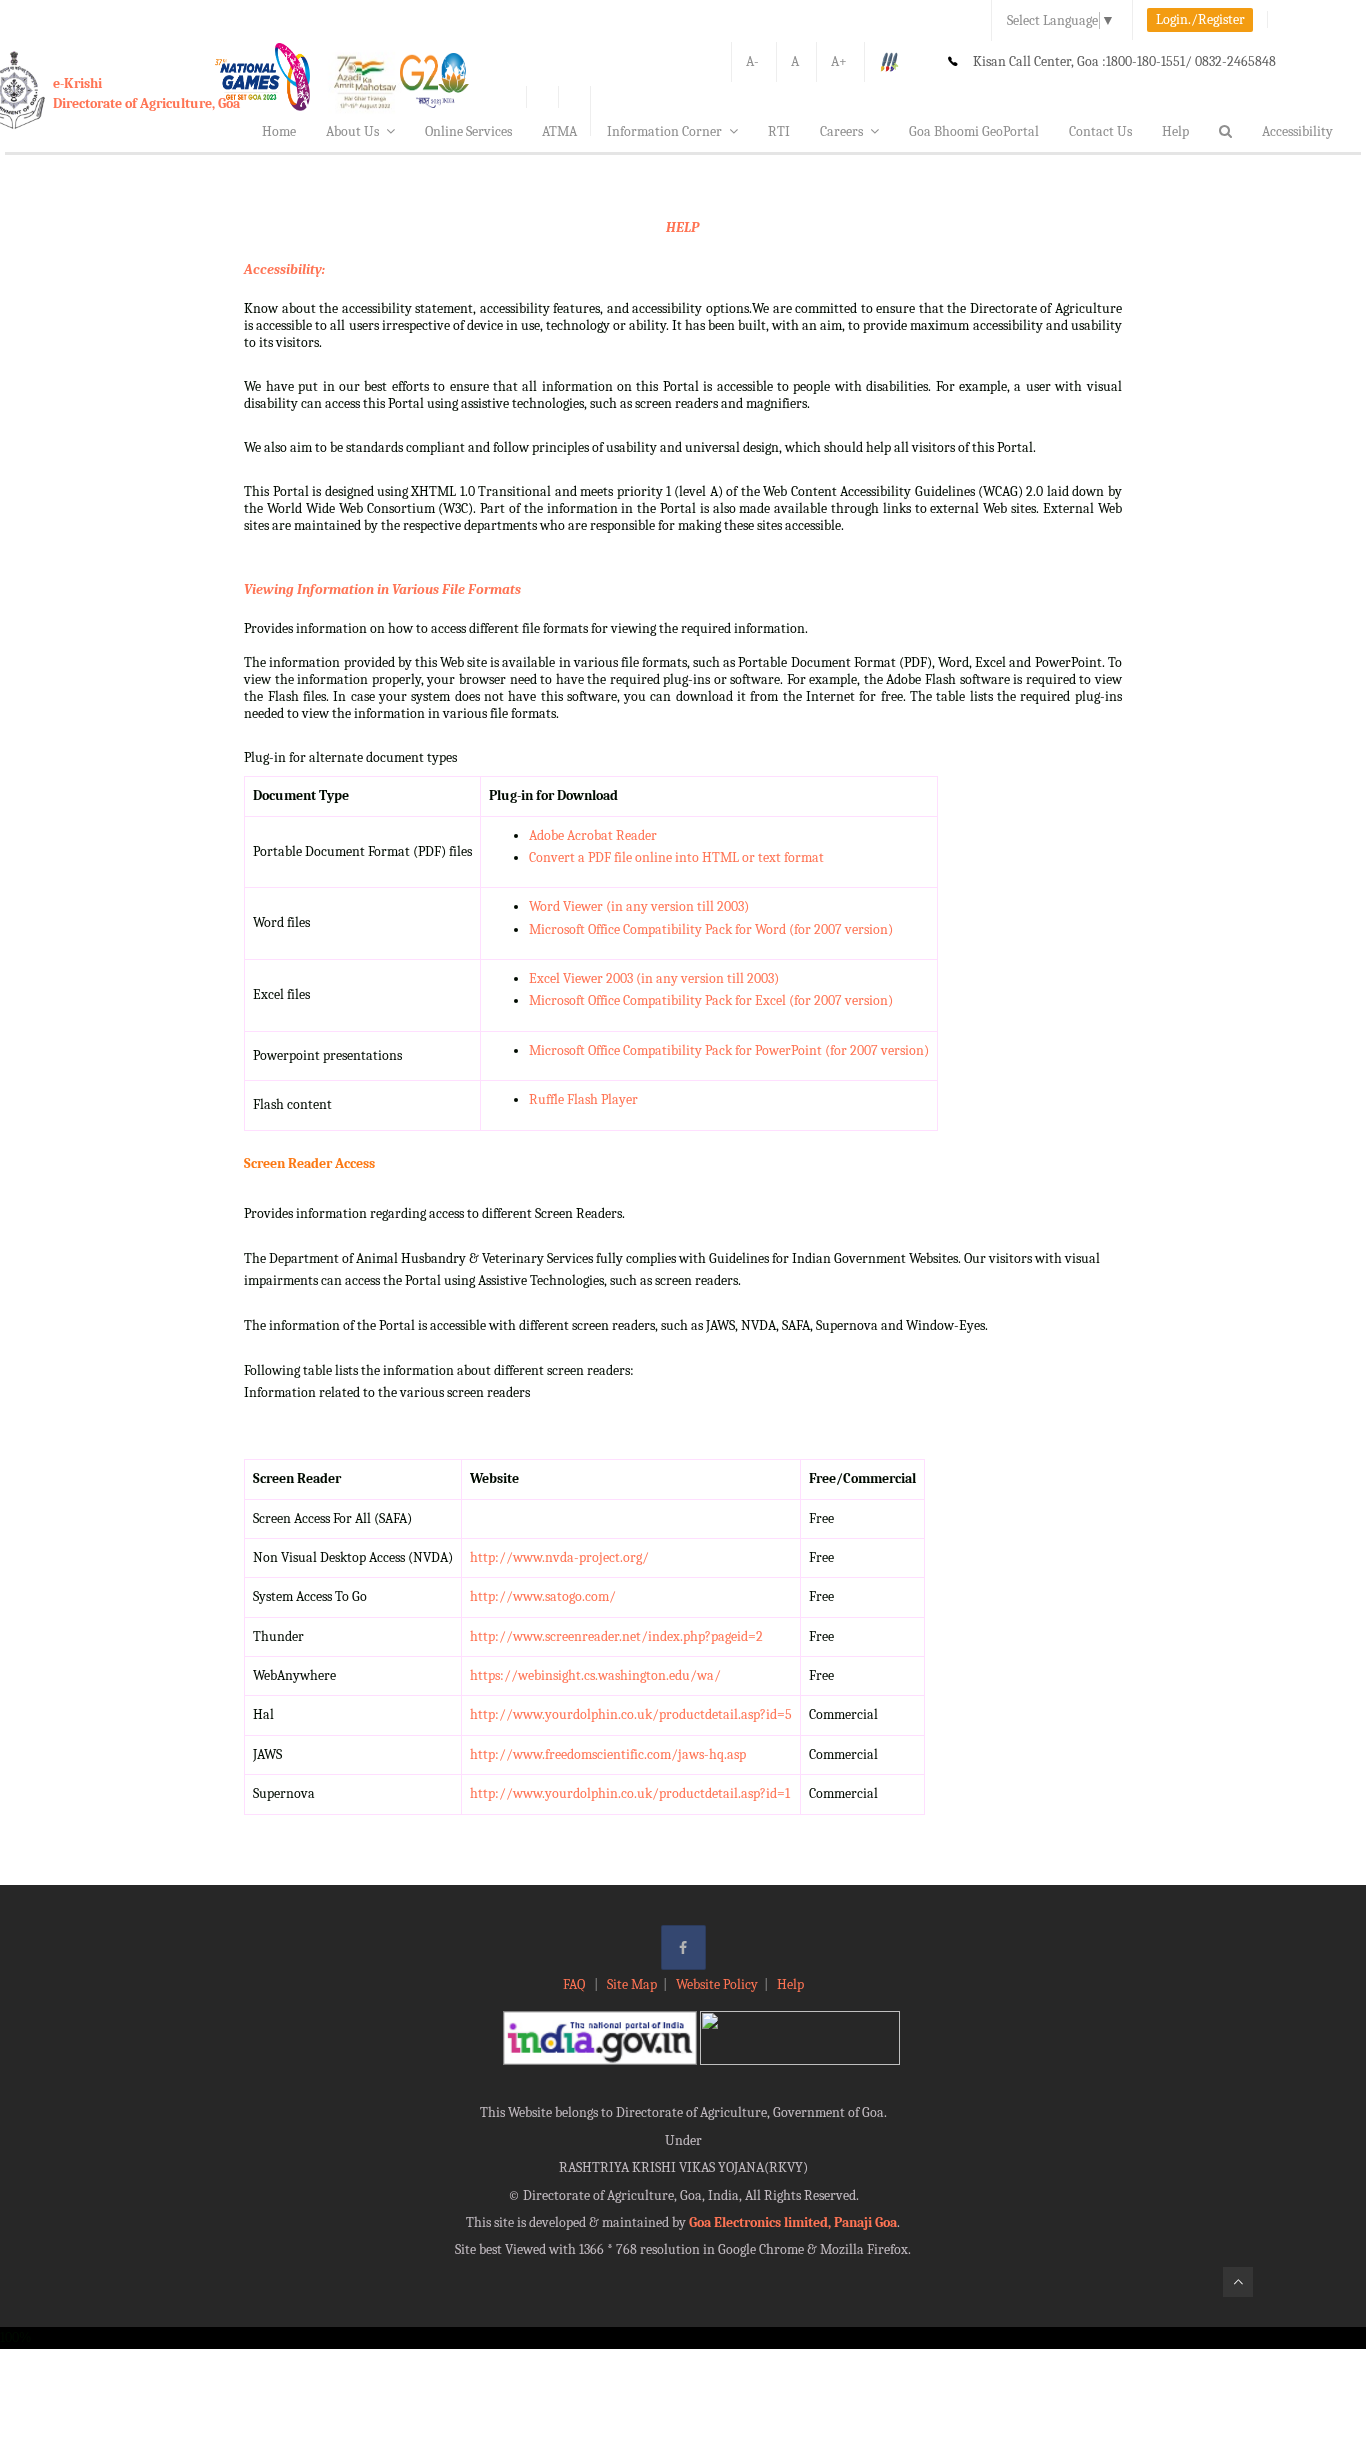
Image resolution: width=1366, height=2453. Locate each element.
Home (279, 131)
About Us (352, 131)
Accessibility (1297, 131)
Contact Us (1100, 131)
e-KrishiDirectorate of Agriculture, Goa (146, 93)
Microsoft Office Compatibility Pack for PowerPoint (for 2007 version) (729, 1050)
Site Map (632, 1984)
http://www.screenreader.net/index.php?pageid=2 (616, 1636)
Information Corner (664, 131)
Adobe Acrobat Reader (593, 835)
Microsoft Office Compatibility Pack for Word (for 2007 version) (711, 929)
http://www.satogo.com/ (543, 1596)
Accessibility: (284, 269)
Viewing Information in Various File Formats (382, 589)
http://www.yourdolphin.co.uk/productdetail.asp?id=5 (631, 1714)
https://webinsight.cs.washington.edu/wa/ (595, 1675)
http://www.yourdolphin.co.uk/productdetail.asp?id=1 (630, 1793)
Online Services (468, 131)
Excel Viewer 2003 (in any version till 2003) (654, 978)
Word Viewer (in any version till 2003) (639, 906)
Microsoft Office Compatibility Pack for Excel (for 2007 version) (711, 1000)
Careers (841, 131)
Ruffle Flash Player (583, 1099)
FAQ (575, 1984)
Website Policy (717, 1984)
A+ (839, 61)
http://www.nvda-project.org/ (559, 1557)
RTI (779, 131)
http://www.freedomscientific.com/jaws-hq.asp (608, 1754)
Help (1175, 131)
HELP (682, 227)
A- (752, 61)
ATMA (559, 131)
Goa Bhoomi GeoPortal (974, 131)
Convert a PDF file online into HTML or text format (676, 857)
